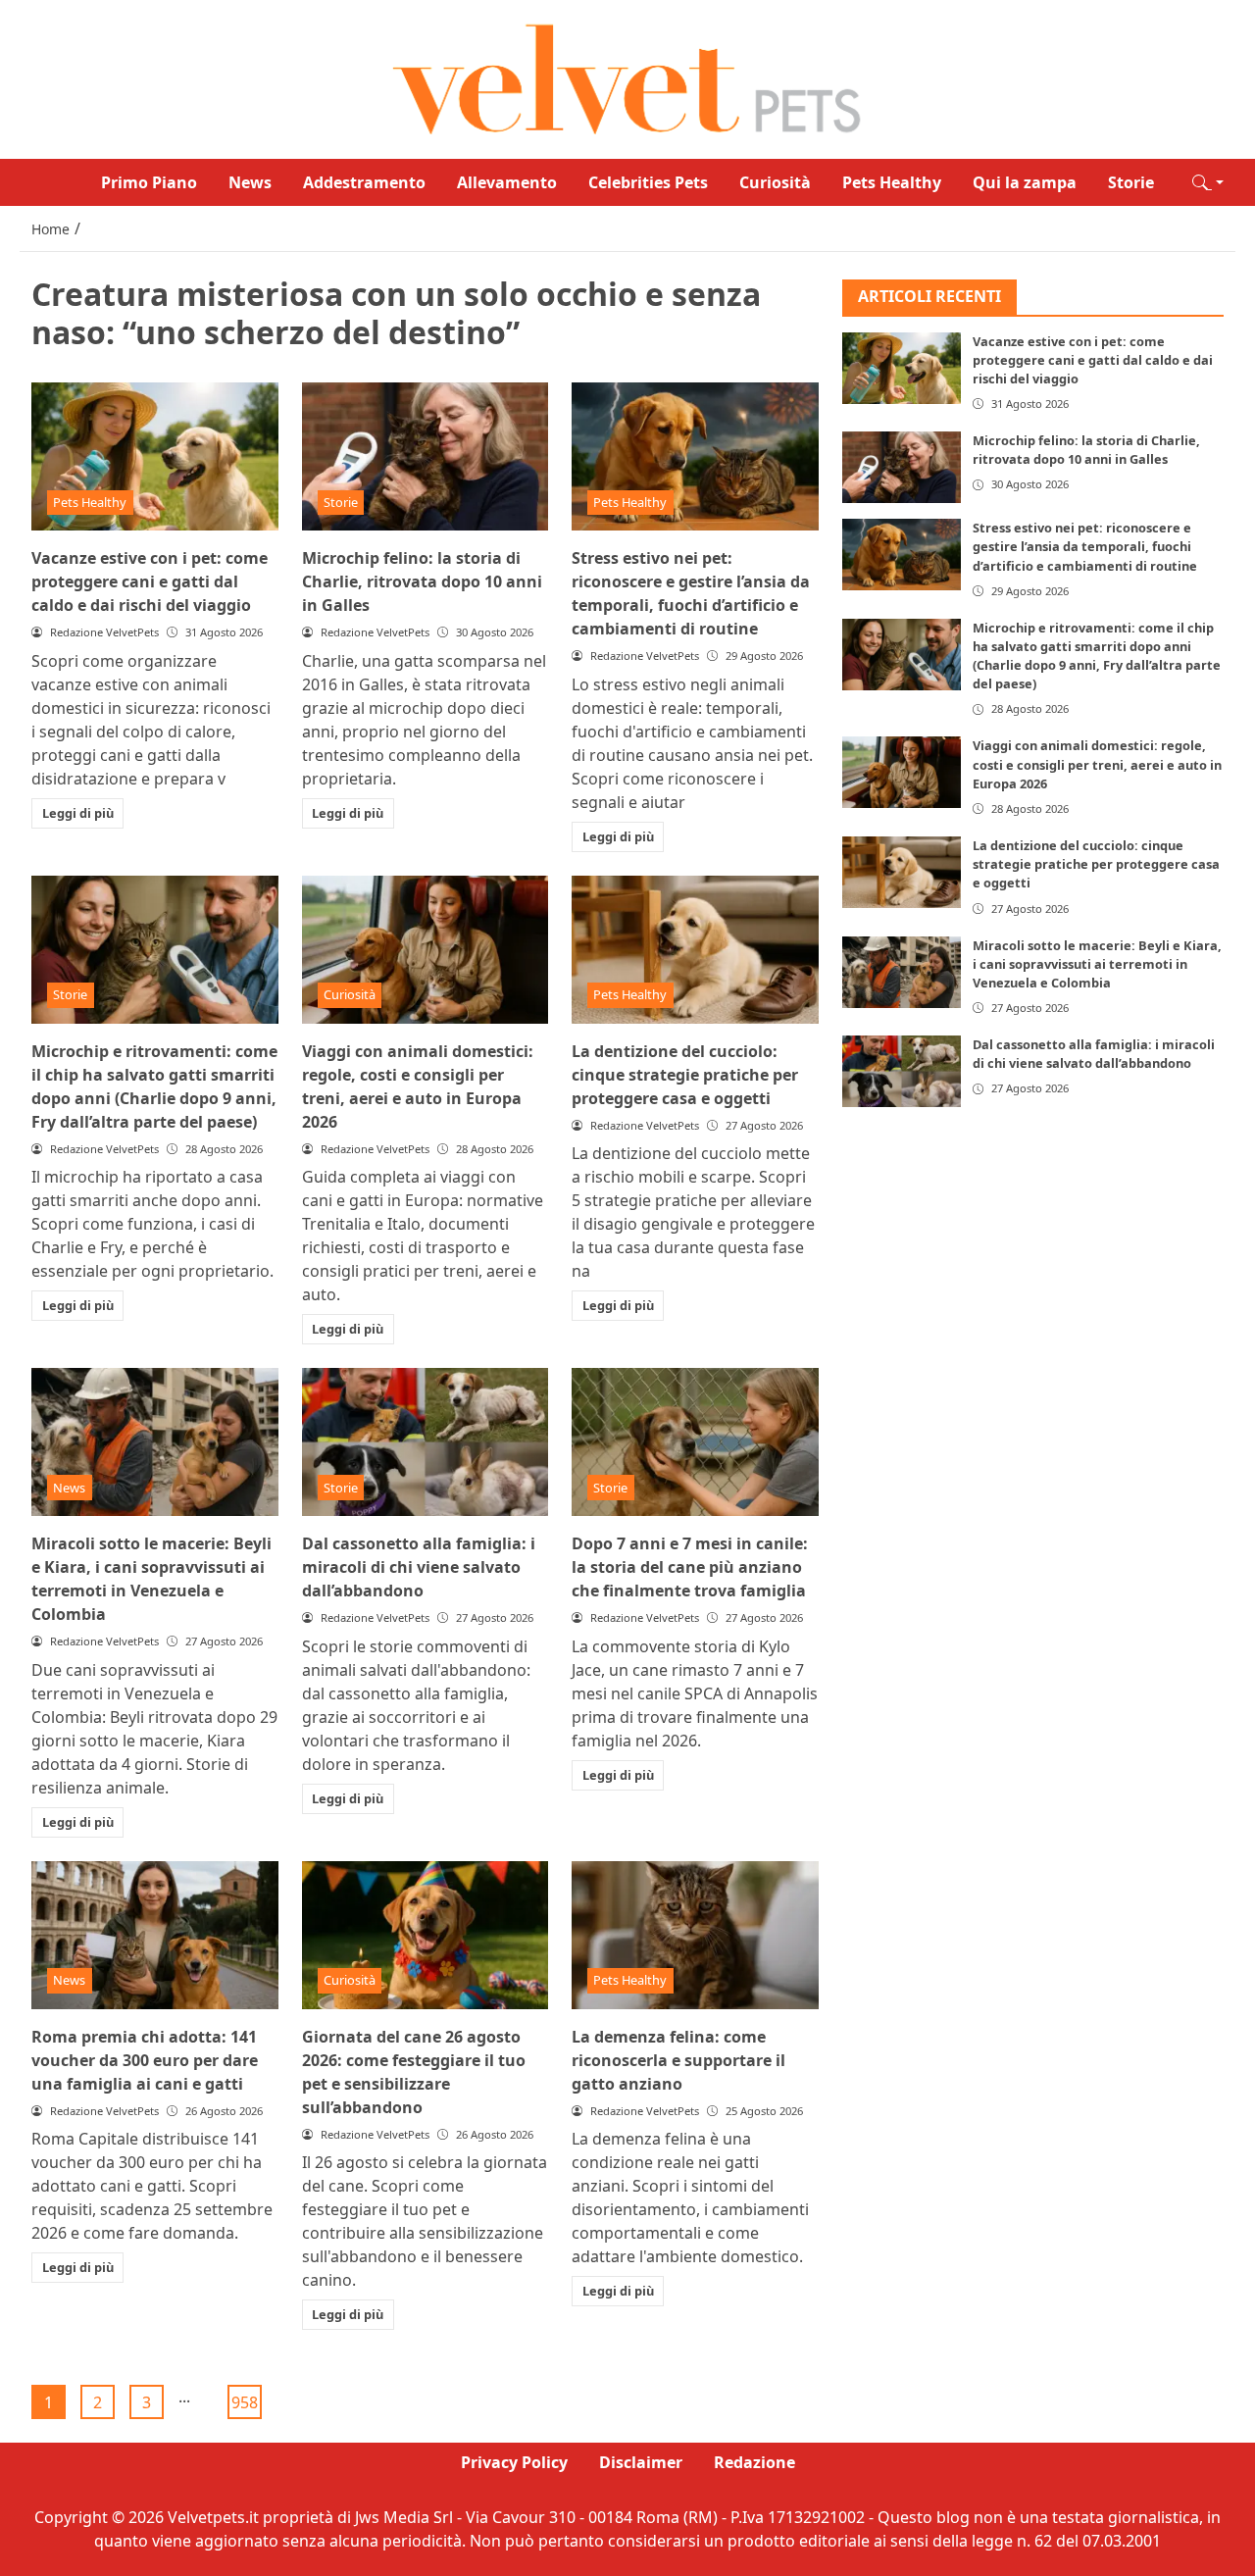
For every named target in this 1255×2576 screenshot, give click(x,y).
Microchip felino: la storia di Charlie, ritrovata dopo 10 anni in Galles (422, 581)
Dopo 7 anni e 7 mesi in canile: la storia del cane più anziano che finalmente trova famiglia (690, 1567)
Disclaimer (641, 2462)
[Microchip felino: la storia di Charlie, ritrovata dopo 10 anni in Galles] (426, 456)
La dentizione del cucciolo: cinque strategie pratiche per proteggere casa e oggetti (685, 1075)
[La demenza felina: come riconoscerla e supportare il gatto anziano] (695, 1935)
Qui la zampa (1025, 182)
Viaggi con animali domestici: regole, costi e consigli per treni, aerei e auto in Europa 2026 (1097, 764)
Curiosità (775, 182)
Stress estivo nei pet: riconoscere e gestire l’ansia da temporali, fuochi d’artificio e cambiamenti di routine (1085, 546)
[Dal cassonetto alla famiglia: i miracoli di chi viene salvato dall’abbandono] (426, 1442)
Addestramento (364, 182)
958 (245, 2402)
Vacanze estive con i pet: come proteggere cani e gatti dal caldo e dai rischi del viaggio (150, 581)
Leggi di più (78, 813)
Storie (1131, 182)
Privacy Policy (514, 2462)
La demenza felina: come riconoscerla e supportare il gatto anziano (678, 2060)
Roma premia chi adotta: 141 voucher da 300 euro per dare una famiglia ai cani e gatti (145, 2060)
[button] (1208, 182)
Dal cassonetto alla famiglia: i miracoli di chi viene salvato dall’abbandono (419, 1567)
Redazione (754, 2462)
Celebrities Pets (648, 182)
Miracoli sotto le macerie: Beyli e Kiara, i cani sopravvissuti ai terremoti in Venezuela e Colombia (1097, 964)
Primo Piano (149, 182)
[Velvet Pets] (627, 77)
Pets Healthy (892, 182)
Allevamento (507, 182)
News (250, 182)
